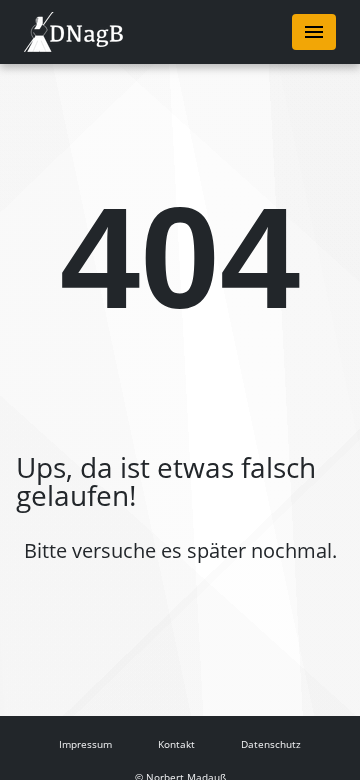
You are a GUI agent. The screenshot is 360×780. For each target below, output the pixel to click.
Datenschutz (271, 744)
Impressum (85, 744)
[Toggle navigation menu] (314, 32)
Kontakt (176, 744)
